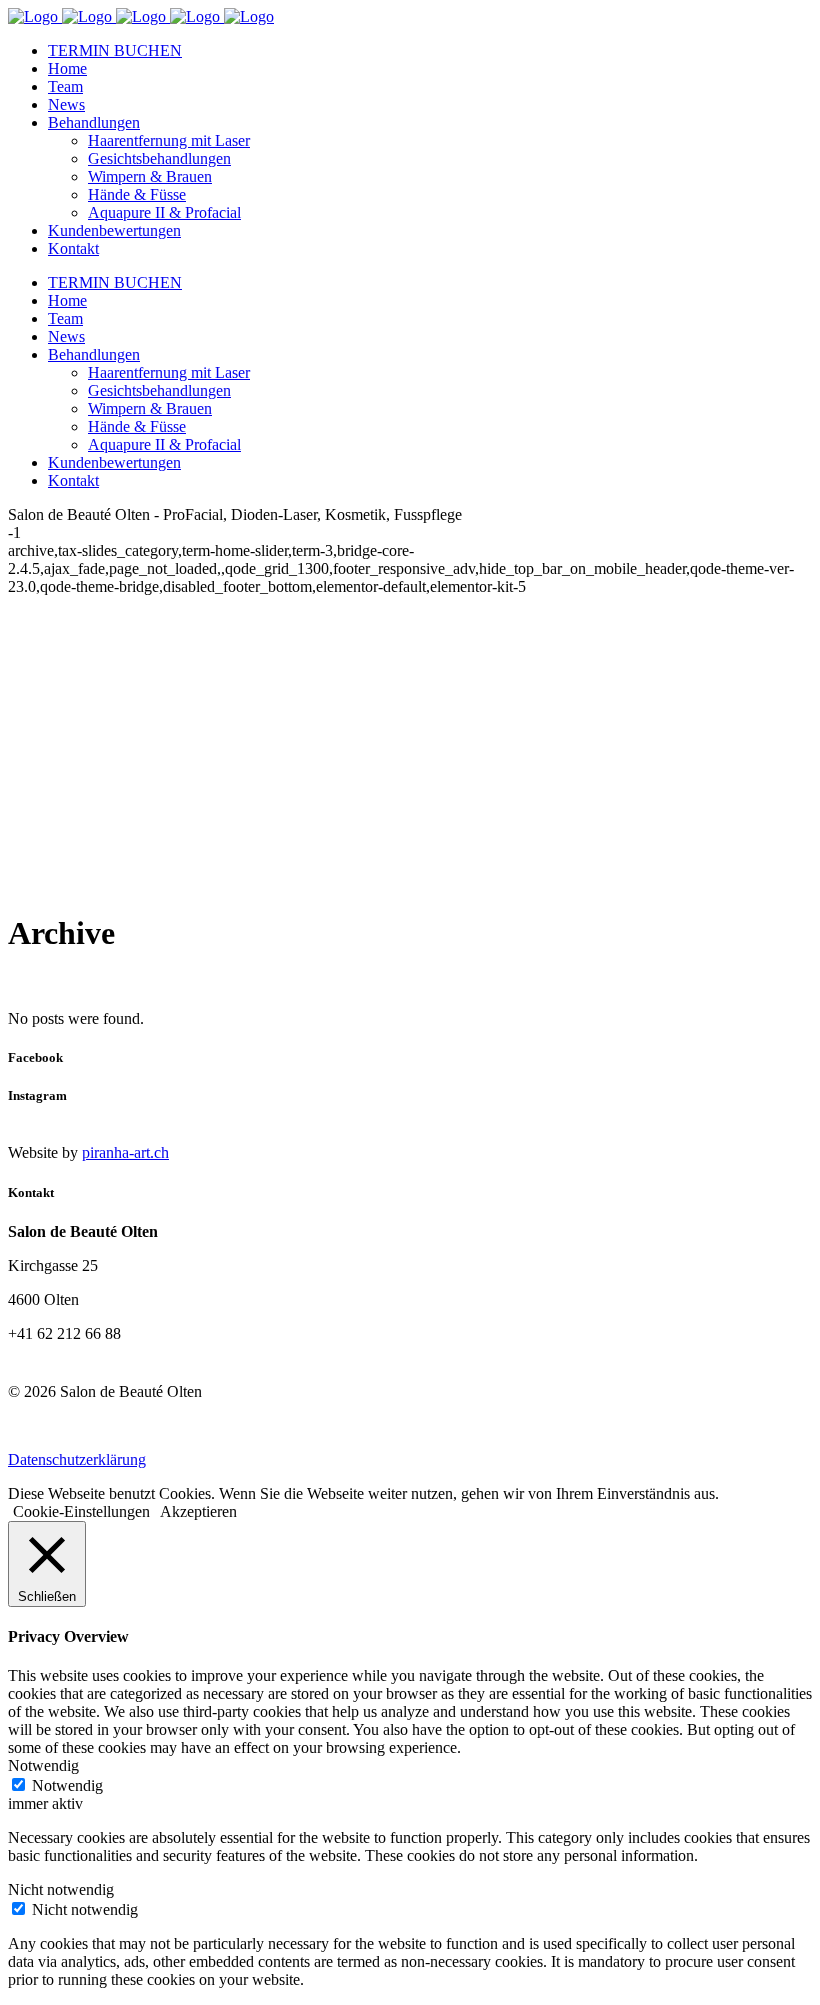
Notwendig (67, 1785)
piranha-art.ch (125, 1152)
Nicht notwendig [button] (61, 1889)
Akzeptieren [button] (198, 1511)
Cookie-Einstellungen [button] (81, 1511)
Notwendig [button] (43, 1765)
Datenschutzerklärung (77, 1459)
